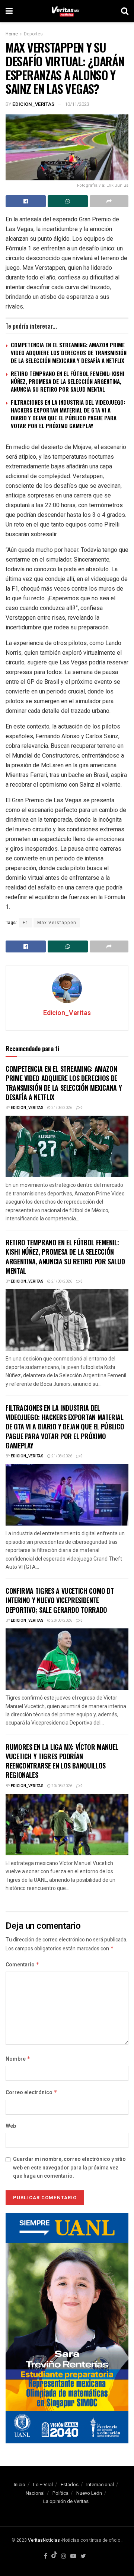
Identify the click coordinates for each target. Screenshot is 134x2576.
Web (11, 2126)
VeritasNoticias (44, 2540)
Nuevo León (89, 2493)
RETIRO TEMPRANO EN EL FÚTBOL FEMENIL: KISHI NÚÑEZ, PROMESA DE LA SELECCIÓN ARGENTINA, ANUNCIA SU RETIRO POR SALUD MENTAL (68, 381)
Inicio (20, 2485)
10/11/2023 (77, 104)
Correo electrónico (31, 2093)
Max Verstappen (57, 923)
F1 (26, 923)
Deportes (33, 34)
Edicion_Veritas (33, 104)
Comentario (23, 1965)
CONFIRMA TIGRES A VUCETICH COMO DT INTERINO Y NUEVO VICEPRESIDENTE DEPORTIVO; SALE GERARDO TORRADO (60, 1600)
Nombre (18, 2059)
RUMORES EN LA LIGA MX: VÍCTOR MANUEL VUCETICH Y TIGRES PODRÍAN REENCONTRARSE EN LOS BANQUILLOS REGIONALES (62, 1761)
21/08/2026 (61, 1108)
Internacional (100, 2485)
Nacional (35, 2493)
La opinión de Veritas (66, 2501)
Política (60, 2493)
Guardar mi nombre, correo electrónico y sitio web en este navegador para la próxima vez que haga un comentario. (69, 2168)
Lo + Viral (43, 2485)
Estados (70, 2485)
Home (12, 34)
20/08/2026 (61, 1621)
